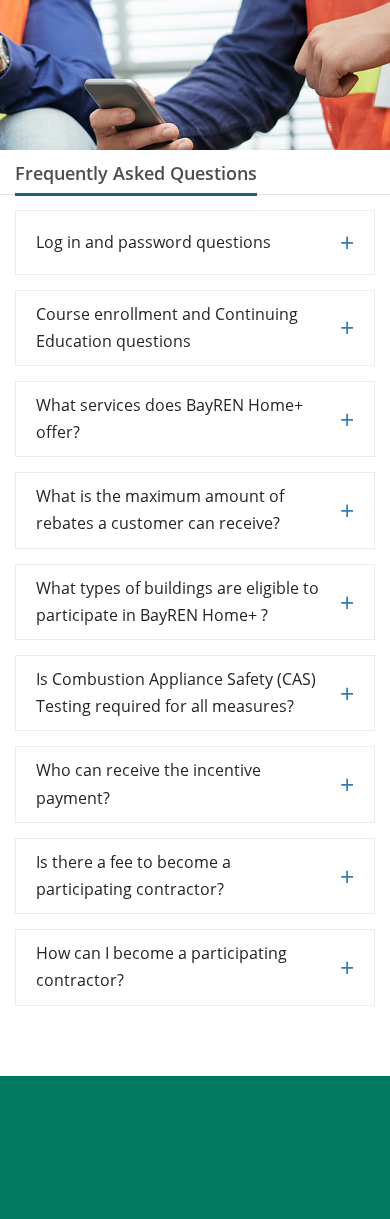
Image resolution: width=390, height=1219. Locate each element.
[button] (195, 242)
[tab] (195, 242)
